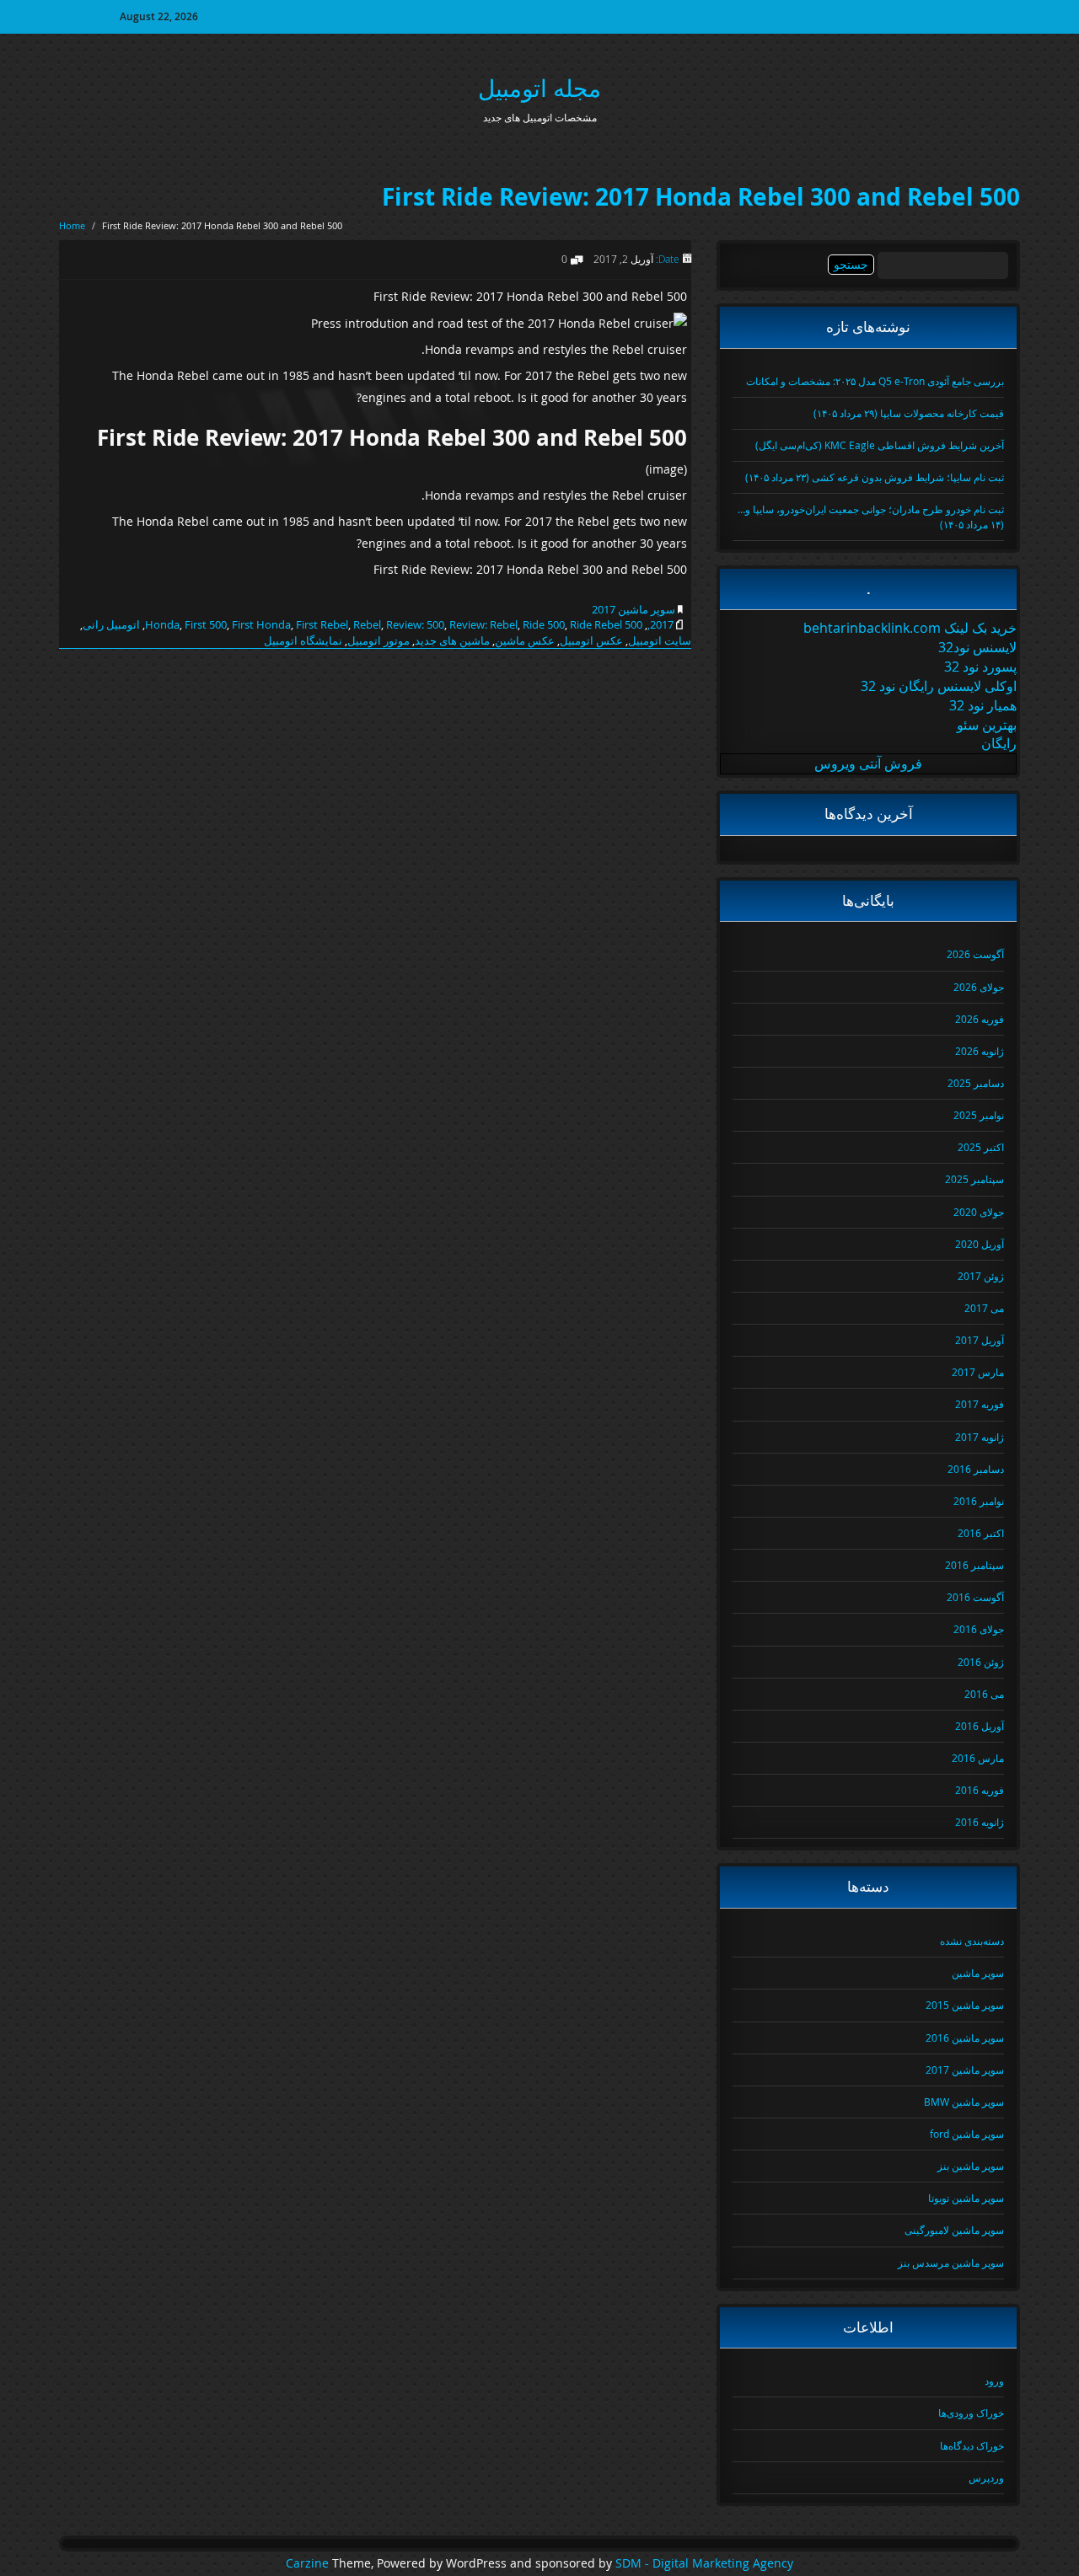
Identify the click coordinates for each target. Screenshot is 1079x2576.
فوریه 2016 (980, 1790)
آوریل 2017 (980, 1340)
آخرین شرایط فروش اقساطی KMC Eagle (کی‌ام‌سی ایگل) (880, 445)
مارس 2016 (978, 1758)
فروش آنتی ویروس (868, 763)
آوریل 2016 (980, 1726)
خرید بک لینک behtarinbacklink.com (910, 628)
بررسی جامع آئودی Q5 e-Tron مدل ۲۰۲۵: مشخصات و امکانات (875, 381)
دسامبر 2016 (976, 1469)
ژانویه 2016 (980, 1822)
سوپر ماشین (978, 1973)
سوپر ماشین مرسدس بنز (951, 2263)
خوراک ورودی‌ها (971, 2413)
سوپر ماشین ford (967, 2134)
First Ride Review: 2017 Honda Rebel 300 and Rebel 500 (701, 197)
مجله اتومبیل (539, 88)
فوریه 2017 (980, 1404)
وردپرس (986, 2477)
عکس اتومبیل (591, 640)
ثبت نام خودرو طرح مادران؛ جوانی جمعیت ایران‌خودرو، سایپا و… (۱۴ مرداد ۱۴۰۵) (871, 516)
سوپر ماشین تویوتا (966, 2198)
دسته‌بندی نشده (972, 1941)
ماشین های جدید (452, 640)
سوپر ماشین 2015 (965, 2005)
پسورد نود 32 (980, 667)
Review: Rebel (483, 624)
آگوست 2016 (975, 1597)
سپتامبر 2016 (974, 1565)
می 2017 (984, 1308)
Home (72, 225)
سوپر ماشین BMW (964, 2102)
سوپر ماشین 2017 (633, 609)
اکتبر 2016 (981, 1533)
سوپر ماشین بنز (971, 2166)
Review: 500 (415, 624)
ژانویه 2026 (980, 1051)
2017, (660, 624)
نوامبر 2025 (979, 1115)
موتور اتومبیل (378, 640)
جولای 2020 (979, 1212)
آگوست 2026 (975, 954)
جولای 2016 (979, 1629)
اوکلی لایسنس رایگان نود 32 (939, 686)
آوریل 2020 (980, 1244)
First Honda (261, 624)
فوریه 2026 (980, 1019)
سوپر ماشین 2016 (965, 2038)
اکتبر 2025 (981, 1147)
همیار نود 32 (983, 705)
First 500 (206, 624)
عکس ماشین (525, 640)
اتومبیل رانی (111, 624)
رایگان (999, 743)
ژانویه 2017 (980, 1437)
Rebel (367, 624)
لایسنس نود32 (977, 647)
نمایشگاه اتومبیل (303, 640)
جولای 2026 (979, 987)
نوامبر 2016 (979, 1501)
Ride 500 (544, 624)
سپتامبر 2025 (974, 1179)
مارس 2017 (978, 1372)
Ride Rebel (596, 624)
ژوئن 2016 (981, 1662)
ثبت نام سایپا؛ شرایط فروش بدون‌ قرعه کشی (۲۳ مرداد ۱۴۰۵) (875, 477)
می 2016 (984, 1694)
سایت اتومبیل (660, 640)
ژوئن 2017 (981, 1276)
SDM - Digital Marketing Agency (704, 2563)
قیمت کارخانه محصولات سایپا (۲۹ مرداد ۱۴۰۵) (909, 413)
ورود (994, 2381)
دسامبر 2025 (976, 1083)
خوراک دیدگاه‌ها (972, 2445)
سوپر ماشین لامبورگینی (954, 2230)
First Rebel (322, 624)
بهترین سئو (987, 725)
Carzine (309, 2563)
